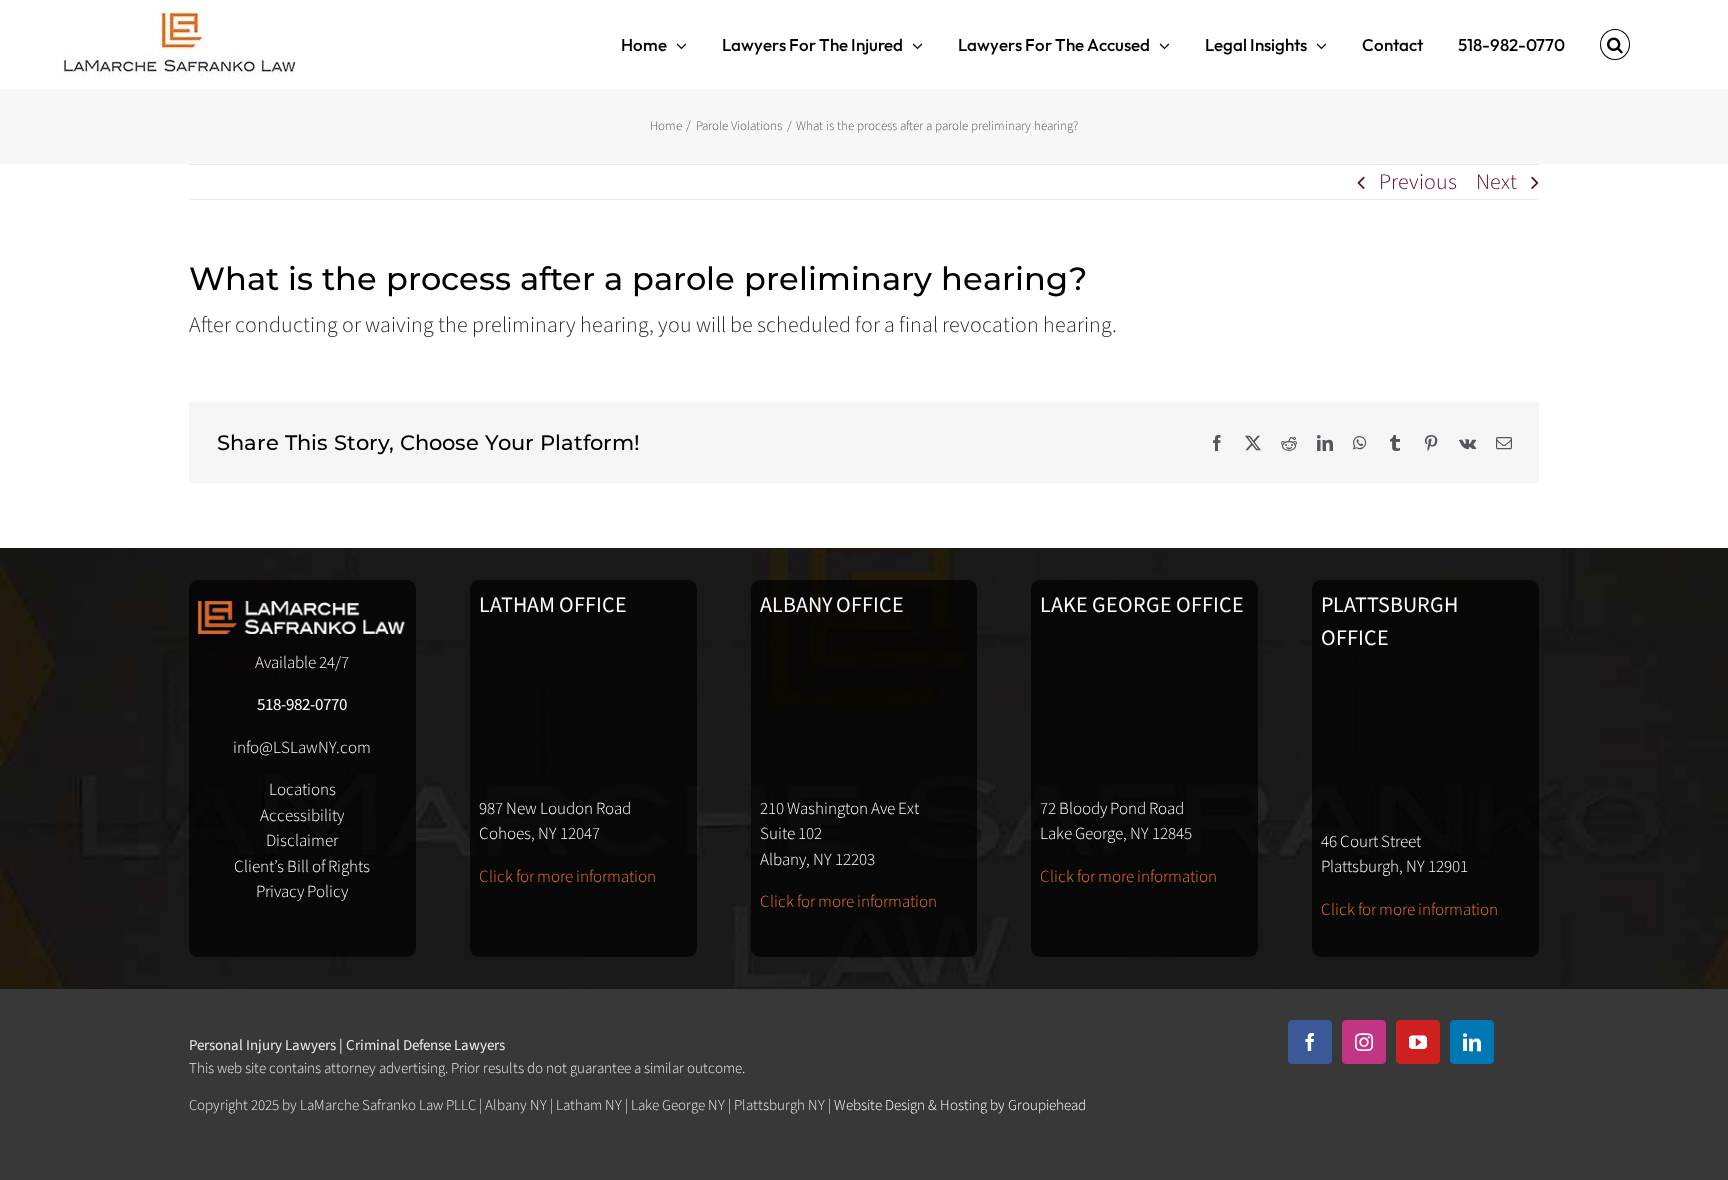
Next (1496, 182)
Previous (1418, 182)
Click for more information (567, 877)
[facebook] (1310, 1042)
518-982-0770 (302, 705)
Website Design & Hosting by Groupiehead (960, 1105)
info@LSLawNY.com (302, 748)
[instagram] (1364, 1042)
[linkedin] (1472, 1042)
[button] (1615, 44)
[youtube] (1418, 1042)
